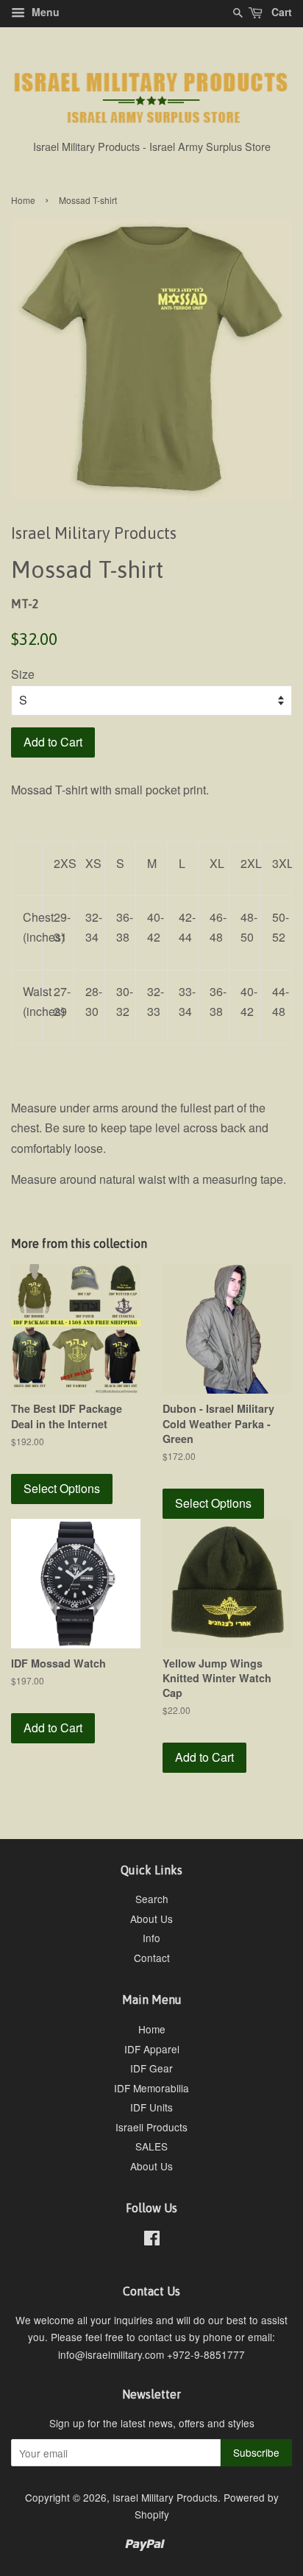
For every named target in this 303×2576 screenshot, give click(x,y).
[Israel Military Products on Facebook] (152, 2240)
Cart (280, 12)
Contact (152, 1958)
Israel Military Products (165, 2497)
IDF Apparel (152, 2049)
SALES (151, 2146)
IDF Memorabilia (151, 2088)
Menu (44, 12)
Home (23, 200)
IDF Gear (151, 2068)
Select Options (62, 1488)
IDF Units (151, 2107)
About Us (151, 1919)
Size (23, 674)
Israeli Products (151, 2127)
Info (151, 1938)
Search (152, 1899)
